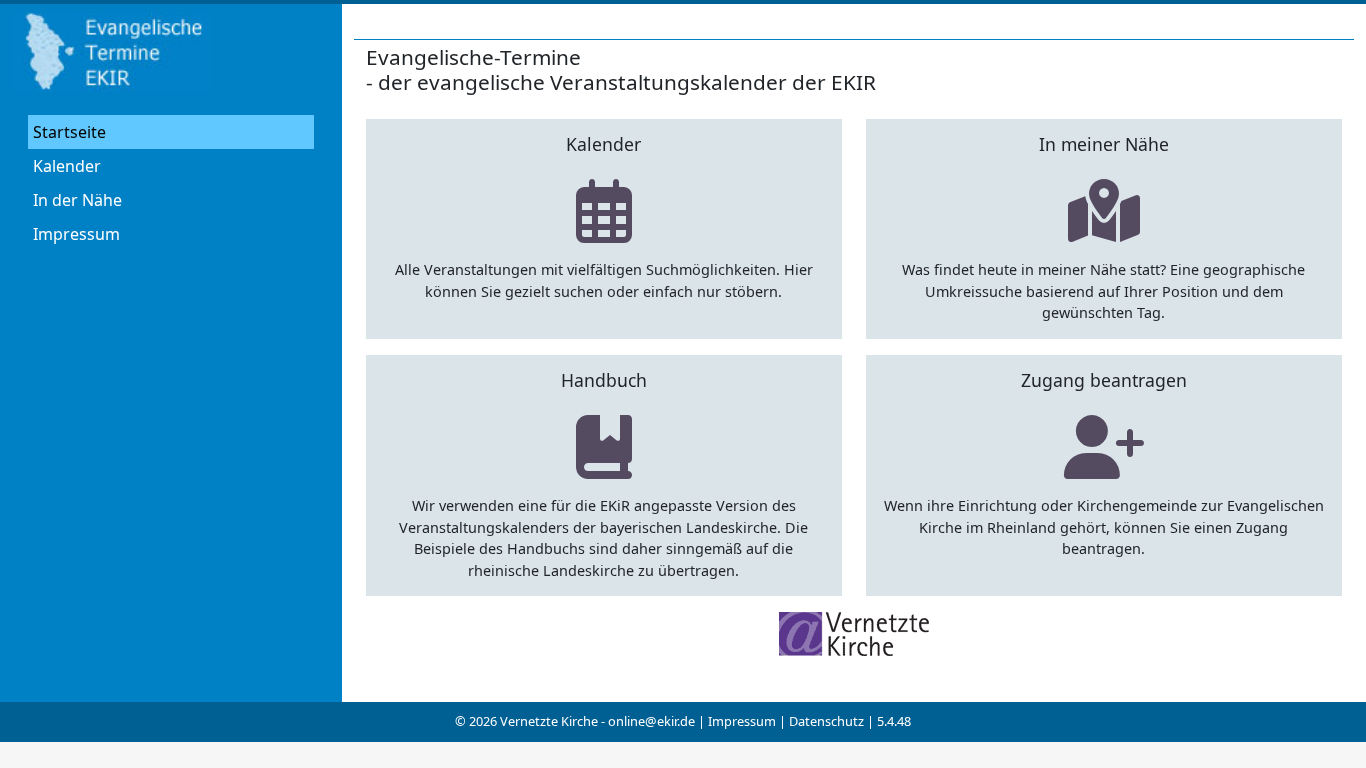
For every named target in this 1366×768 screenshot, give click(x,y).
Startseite (69, 132)
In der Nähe (77, 200)
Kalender (67, 166)
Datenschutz (826, 721)
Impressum (76, 234)
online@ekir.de (651, 721)
